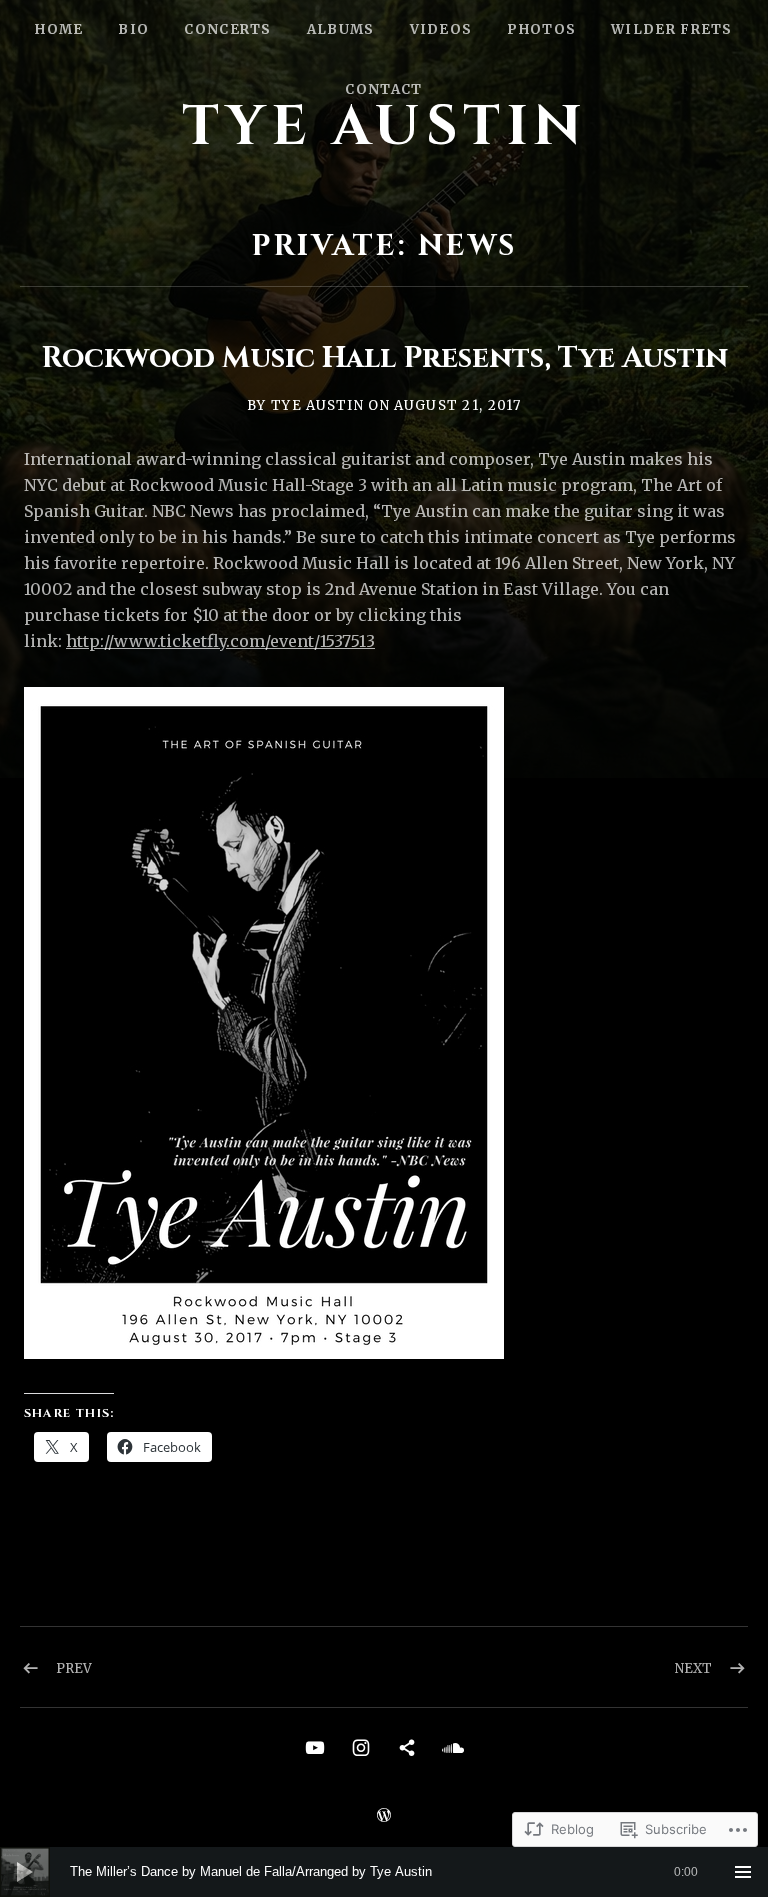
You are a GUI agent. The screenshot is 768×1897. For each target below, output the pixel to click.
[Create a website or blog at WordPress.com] (384, 1816)
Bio (133, 29)
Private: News (384, 246)
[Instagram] (361, 1747)
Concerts (227, 29)
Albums (341, 29)
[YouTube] (315, 1747)
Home (59, 29)
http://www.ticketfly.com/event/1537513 (220, 641)
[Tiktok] (407, 1747)
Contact (383, 89)
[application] (384, 1872)
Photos (541, 29)
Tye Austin (384, 127)
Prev (74, 1668)
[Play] (25, 1872)
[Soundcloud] (453, 1747)
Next (693, 1668)
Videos (441, 29)
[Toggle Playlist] (743, 1872)
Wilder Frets (672, 29)
